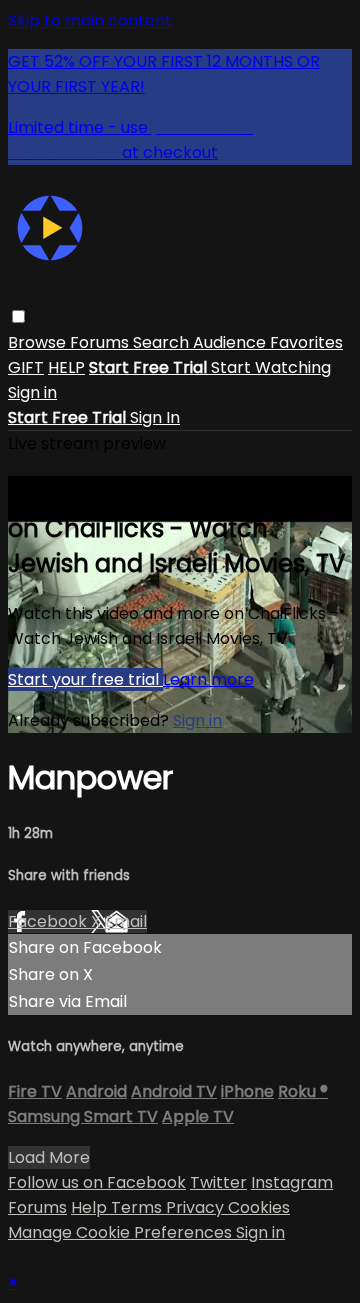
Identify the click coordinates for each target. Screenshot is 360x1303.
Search (163, 342)
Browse (39, 342)
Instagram (292, 1182)
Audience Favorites (268, 342)
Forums (101, 342)
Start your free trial (85, 679)
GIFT (26, 367)
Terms (138, 1207)
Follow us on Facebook (97, 1182)
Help (91, 1207)
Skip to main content (90, 20)
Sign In (155, 417)
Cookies (259, 1207)
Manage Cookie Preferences (122, 1232)
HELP (66, 367)
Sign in (32, 392)
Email (126, 921)
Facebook (49, 921)
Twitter (218, 1182)
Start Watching (271, 367)
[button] (18, 316)
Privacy (197, 1207)
